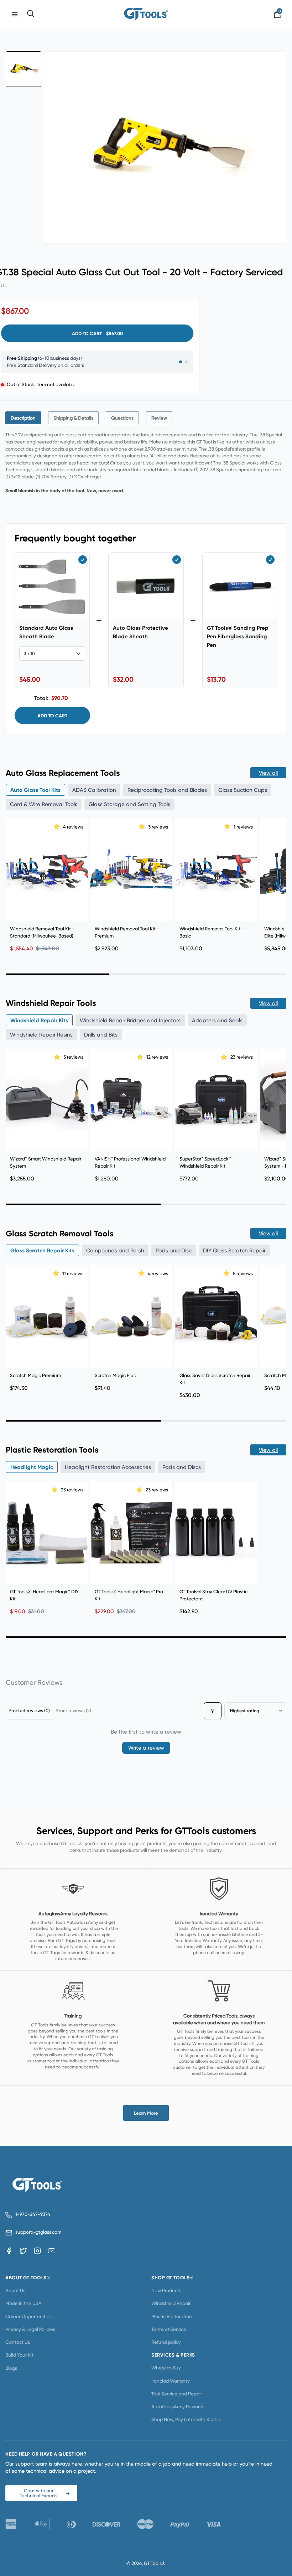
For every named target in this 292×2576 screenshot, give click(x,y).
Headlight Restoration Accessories (108, 1467)
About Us (15, 2290)
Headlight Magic (32, 1467)
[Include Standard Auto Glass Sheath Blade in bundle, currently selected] (83, 560)
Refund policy (166, 2342)
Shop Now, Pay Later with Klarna (186, 2419)
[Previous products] (13, 883)
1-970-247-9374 (33, 2214)
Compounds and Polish (115, 1250)
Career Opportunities (28, 2316)
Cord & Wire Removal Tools (44, 804)
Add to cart (52, 716)
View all (268, 773)
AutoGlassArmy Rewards (178, 2406)
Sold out (132, 1572)
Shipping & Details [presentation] (73, 418)
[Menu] (15, 14)
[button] (57, 826)
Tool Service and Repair (177, 2394)
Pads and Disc (174, 1250)
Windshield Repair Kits (39, 1020)
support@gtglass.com (37, 2232)
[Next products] (279, 883)
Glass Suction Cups (243, 790)
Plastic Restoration (172, 2316)
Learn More (146, 2113)
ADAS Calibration (94, 790)
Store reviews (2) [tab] (73, 1710)
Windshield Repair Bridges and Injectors (130, 1020)
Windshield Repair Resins (41, 1035)
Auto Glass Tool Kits (35, 790)
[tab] (23, 418)
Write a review (146, 1748)
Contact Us (18, 2342)
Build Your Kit (19, 2355)
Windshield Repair (171, 2303)
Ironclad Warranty (171, 2381)
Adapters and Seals (217, 1020)
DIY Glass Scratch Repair (234, 1250)
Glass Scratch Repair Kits (42, 1250)
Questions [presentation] (122, 418)
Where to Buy (166, 2368)
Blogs (11, 2368)
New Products (166, 2290)
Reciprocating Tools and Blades (167, 790)
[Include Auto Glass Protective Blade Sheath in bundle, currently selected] (177, 560)
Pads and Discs (182, 1467)
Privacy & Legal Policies (30, 2329)
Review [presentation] (159, 418)
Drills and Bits (101, 1035)
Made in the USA (24, 2303)
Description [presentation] (23, 418)
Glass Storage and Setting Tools (129, 804)
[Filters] (213, 1711)
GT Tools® (155, 2563)
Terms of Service (169, 2329)
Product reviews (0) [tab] (29, 1710)
